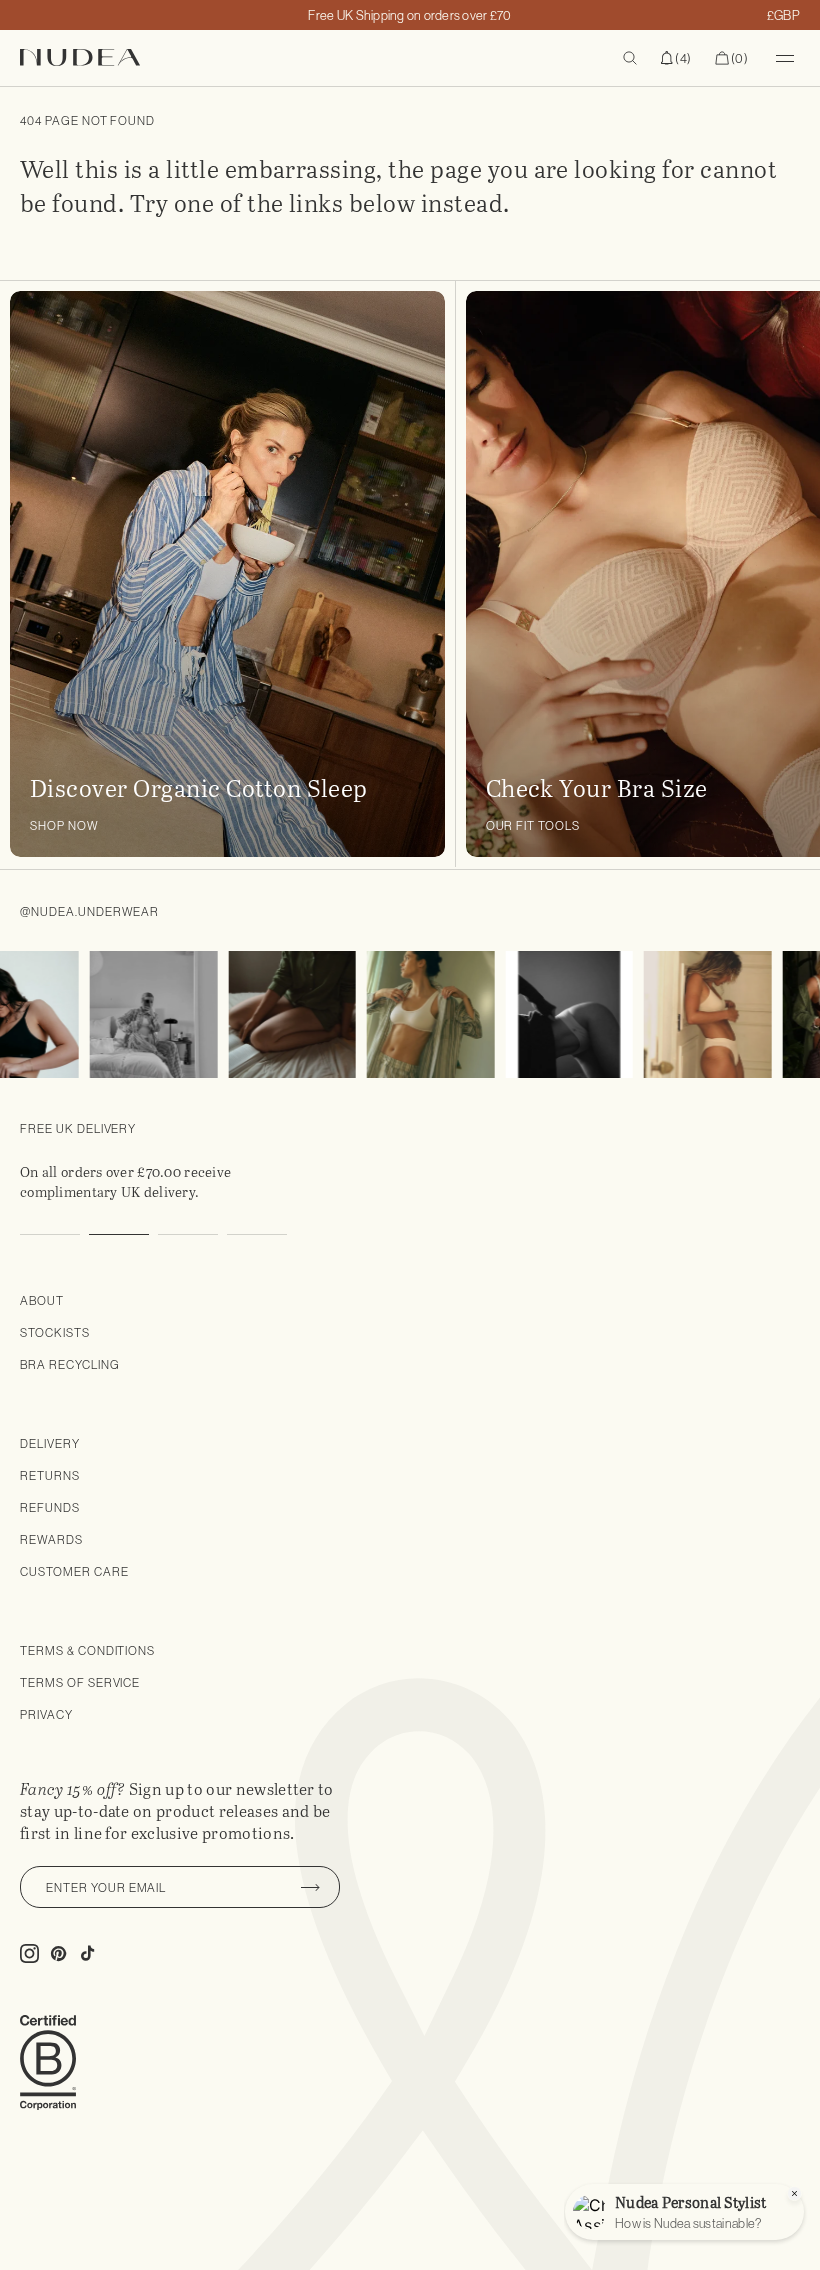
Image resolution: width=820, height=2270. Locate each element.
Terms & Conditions (87, 1650)
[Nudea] (207, 57)
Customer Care (74, 1571)
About (42, 1300)
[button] (676, 58)
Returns (50, 1475)
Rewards (51, 1539)
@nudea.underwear (89, 911)
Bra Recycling (69, 1364)
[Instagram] (134, 1015)
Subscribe (310, 1887)
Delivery (50, 1443)
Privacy (46, 1714)
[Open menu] (785, 58)
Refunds (50, 1507)
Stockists (55, 1332)
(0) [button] (731, 59)
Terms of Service (80, 1682)
